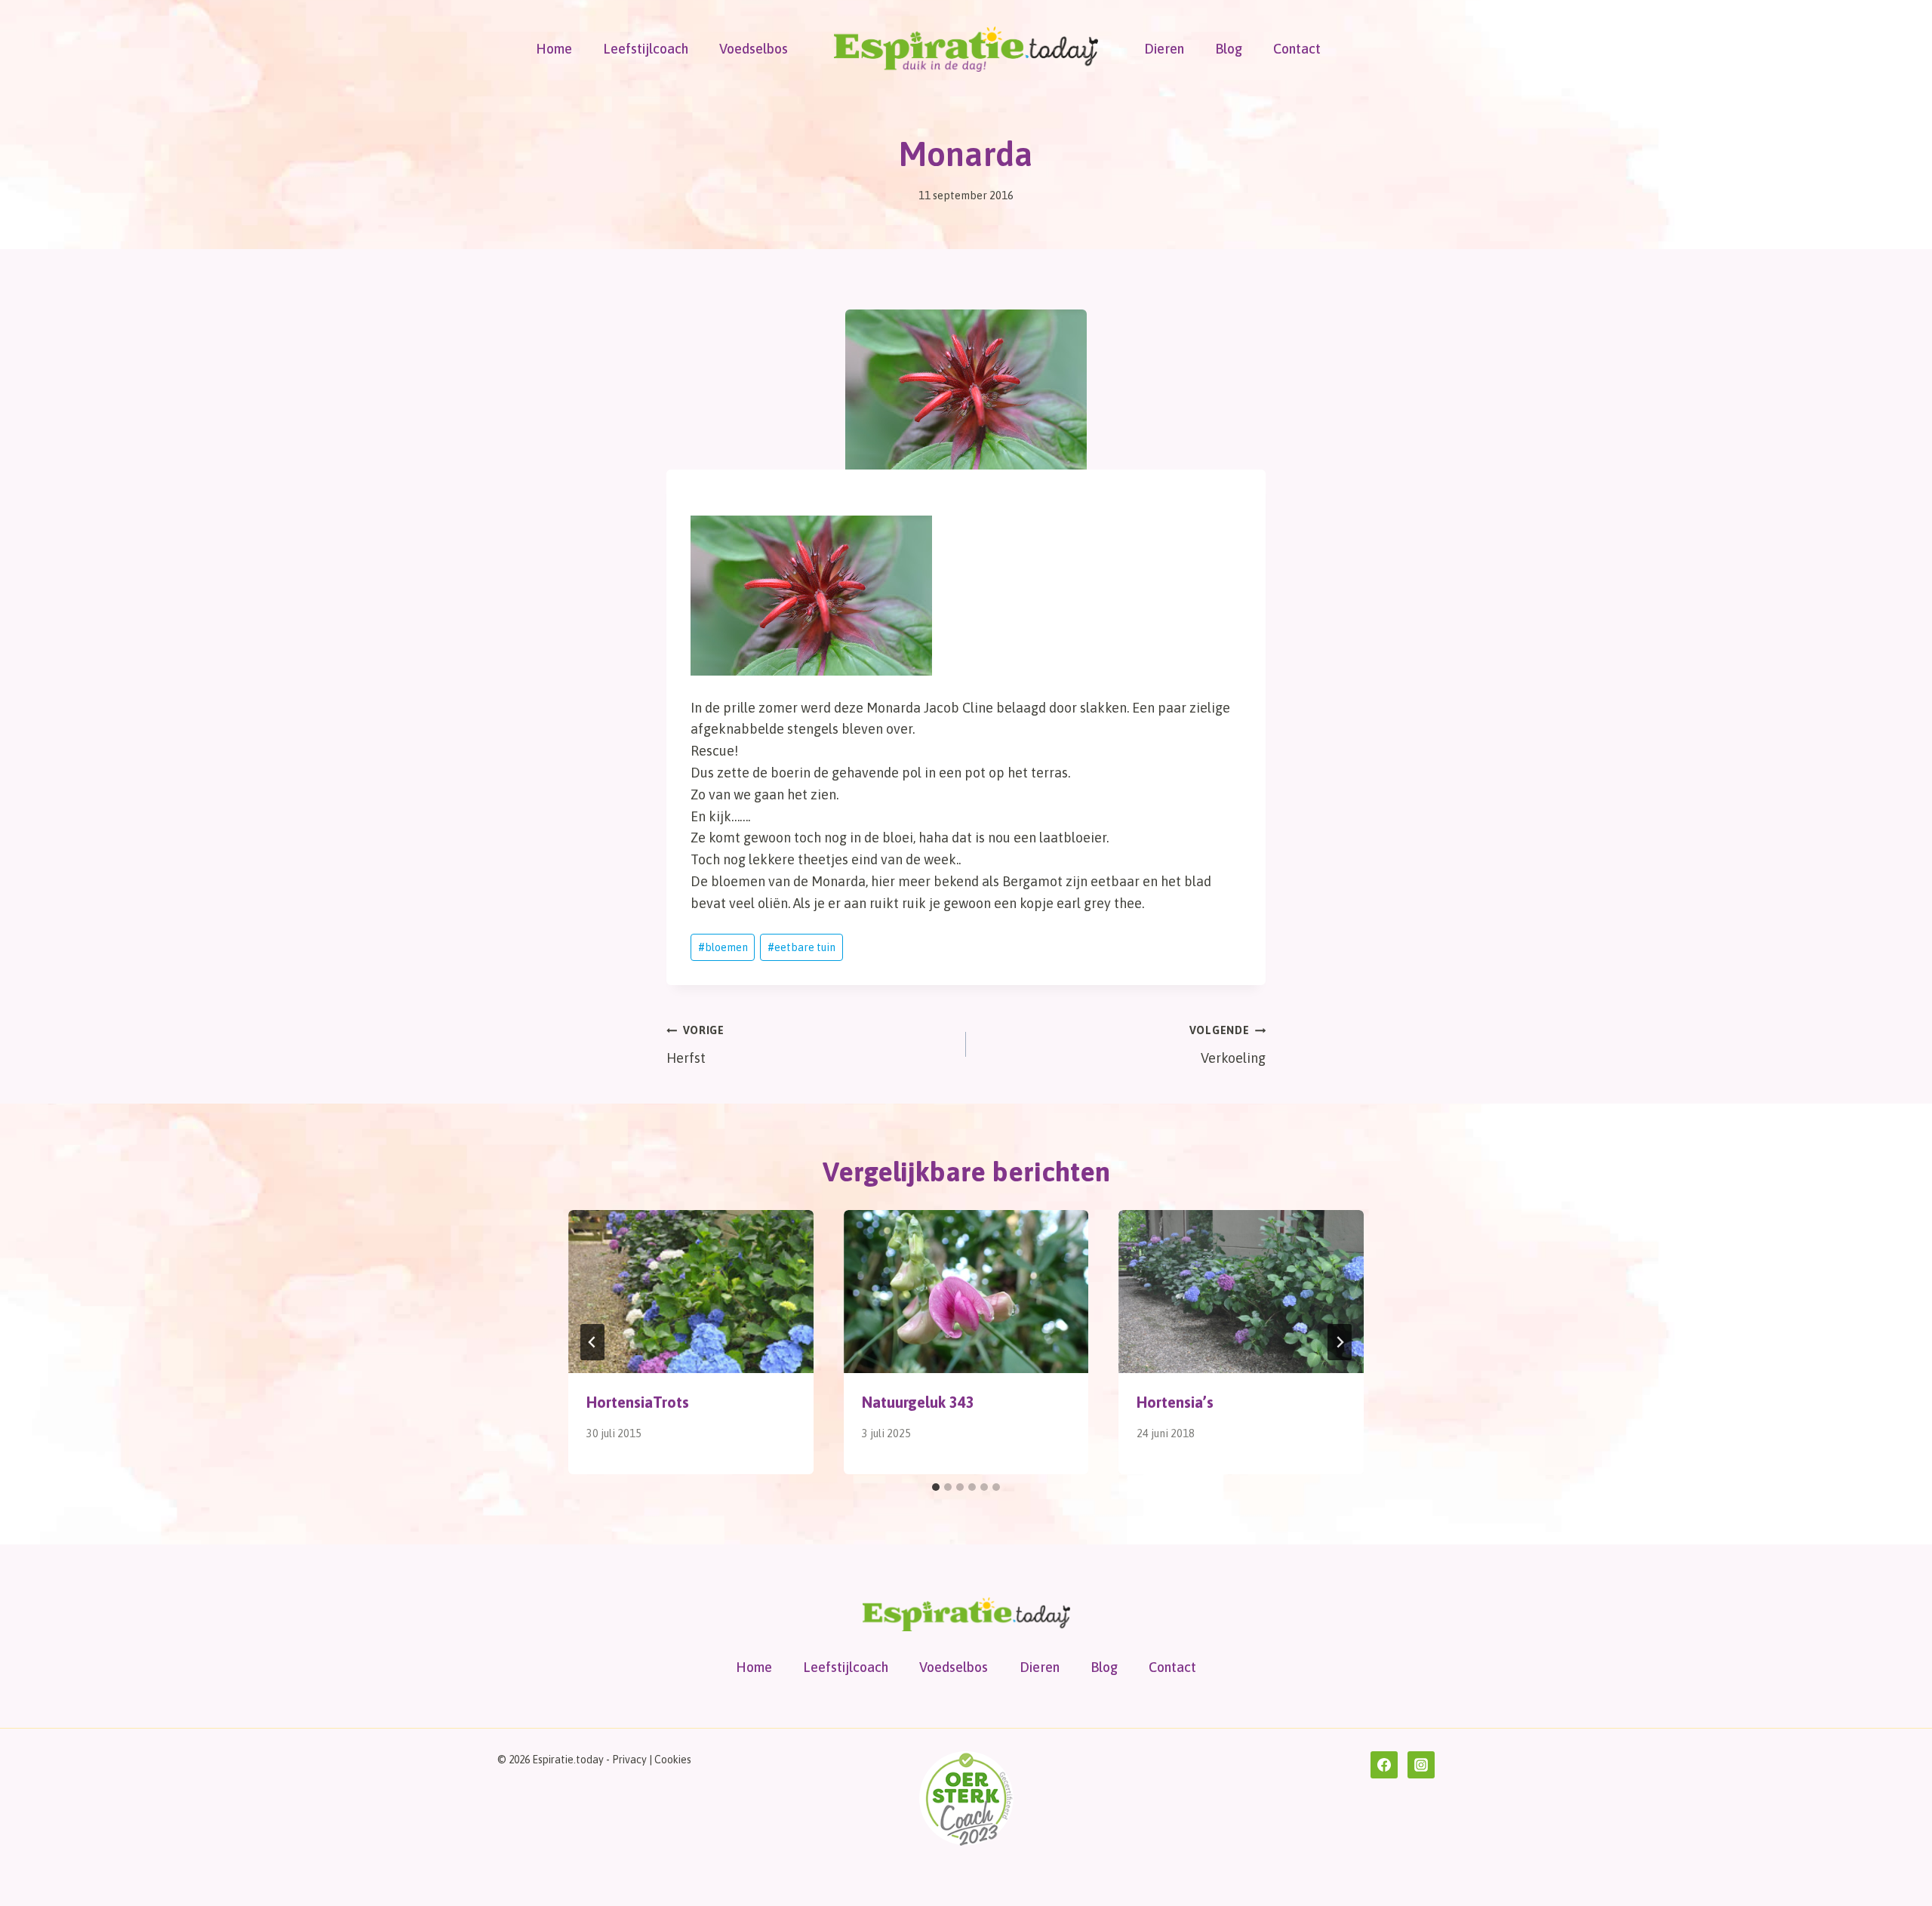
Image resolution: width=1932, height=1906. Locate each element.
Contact (1297, 49)
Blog (1229, 49)
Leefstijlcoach (646, 49)
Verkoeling (1227, 1045)
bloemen (723, 947)
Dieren (1164, 49)
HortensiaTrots (638, 1402)
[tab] (936, 1487)
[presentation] (691, 1292)
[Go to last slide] (592, 1342)
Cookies (673, 1760)
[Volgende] (1340, 1342)
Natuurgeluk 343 (918, 1402)
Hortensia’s (1175, 1402)
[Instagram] (1421, 1765)
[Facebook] (1384, 1765)
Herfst (695, 1045)
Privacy (629, 1760)
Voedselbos (754, 49)
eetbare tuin (801, 947)
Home (554, 49)
